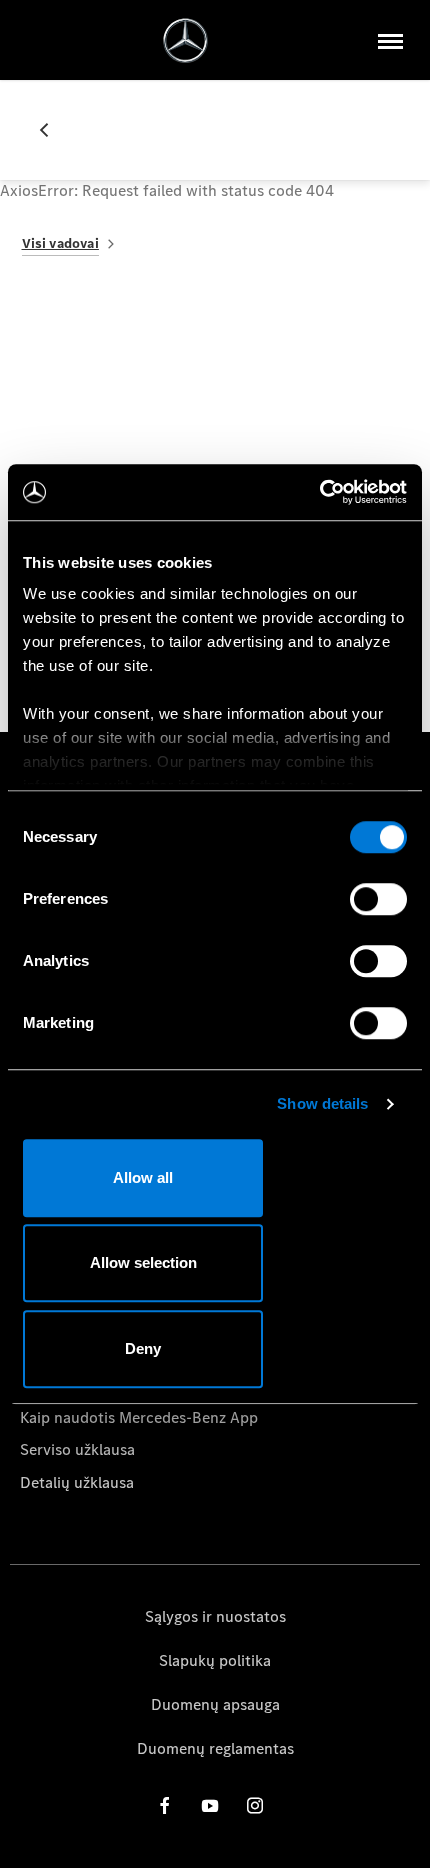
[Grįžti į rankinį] (52, 130)
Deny (143, 1348)
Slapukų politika (215, 1660)
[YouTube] (210, 1805)
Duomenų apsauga (215, 1704)
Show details (322, 1103)
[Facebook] (165, 1805)
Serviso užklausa (77, 1449)
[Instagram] (255, 1805)
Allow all (143, 1177)
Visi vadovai (60, 243)
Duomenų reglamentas (215, 1748)
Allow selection (143, 1262)
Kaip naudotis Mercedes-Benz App (139, 1417)
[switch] (378, 899)
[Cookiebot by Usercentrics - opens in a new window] (319, 492)
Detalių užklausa (77, 1482)
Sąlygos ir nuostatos (215, 1616)
